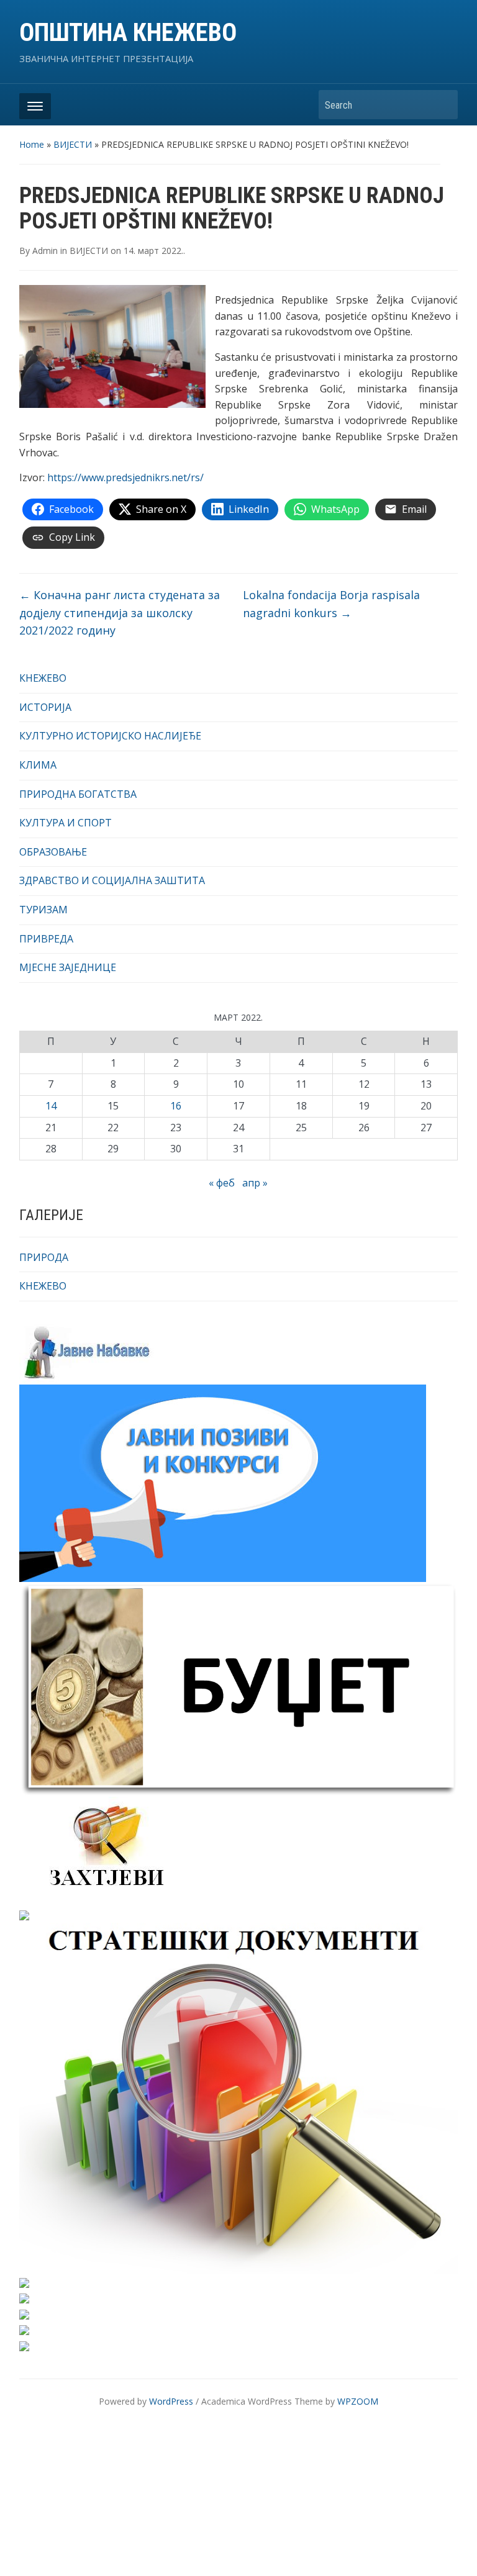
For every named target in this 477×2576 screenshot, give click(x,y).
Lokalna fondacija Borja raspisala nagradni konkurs (331, 604)
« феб (222, 1183)
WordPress (171, 2401)
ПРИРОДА (44, 1257)
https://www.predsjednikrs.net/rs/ (125, 477)
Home (32, 144)
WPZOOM (358, 2401)
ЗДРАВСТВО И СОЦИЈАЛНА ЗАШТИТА (112, 880)
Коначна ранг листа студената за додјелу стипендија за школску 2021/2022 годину (120, 613)
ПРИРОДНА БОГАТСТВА (78, 794)
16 (176, 1106)
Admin (45, 251)
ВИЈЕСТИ (73, 144)
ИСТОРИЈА (45, 707)
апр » (255, 1183)
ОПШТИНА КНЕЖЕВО (128, 33)
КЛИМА (38, 765)
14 (51, 1106)
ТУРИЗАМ (43, 910)
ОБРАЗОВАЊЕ (53, 852)
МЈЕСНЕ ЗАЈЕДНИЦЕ (68, 967)
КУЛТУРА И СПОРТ (66, 823)
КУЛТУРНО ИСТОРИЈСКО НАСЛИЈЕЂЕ (110, 736)
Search (442, 105)
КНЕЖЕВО (43, 678)
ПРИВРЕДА (46, 939)
